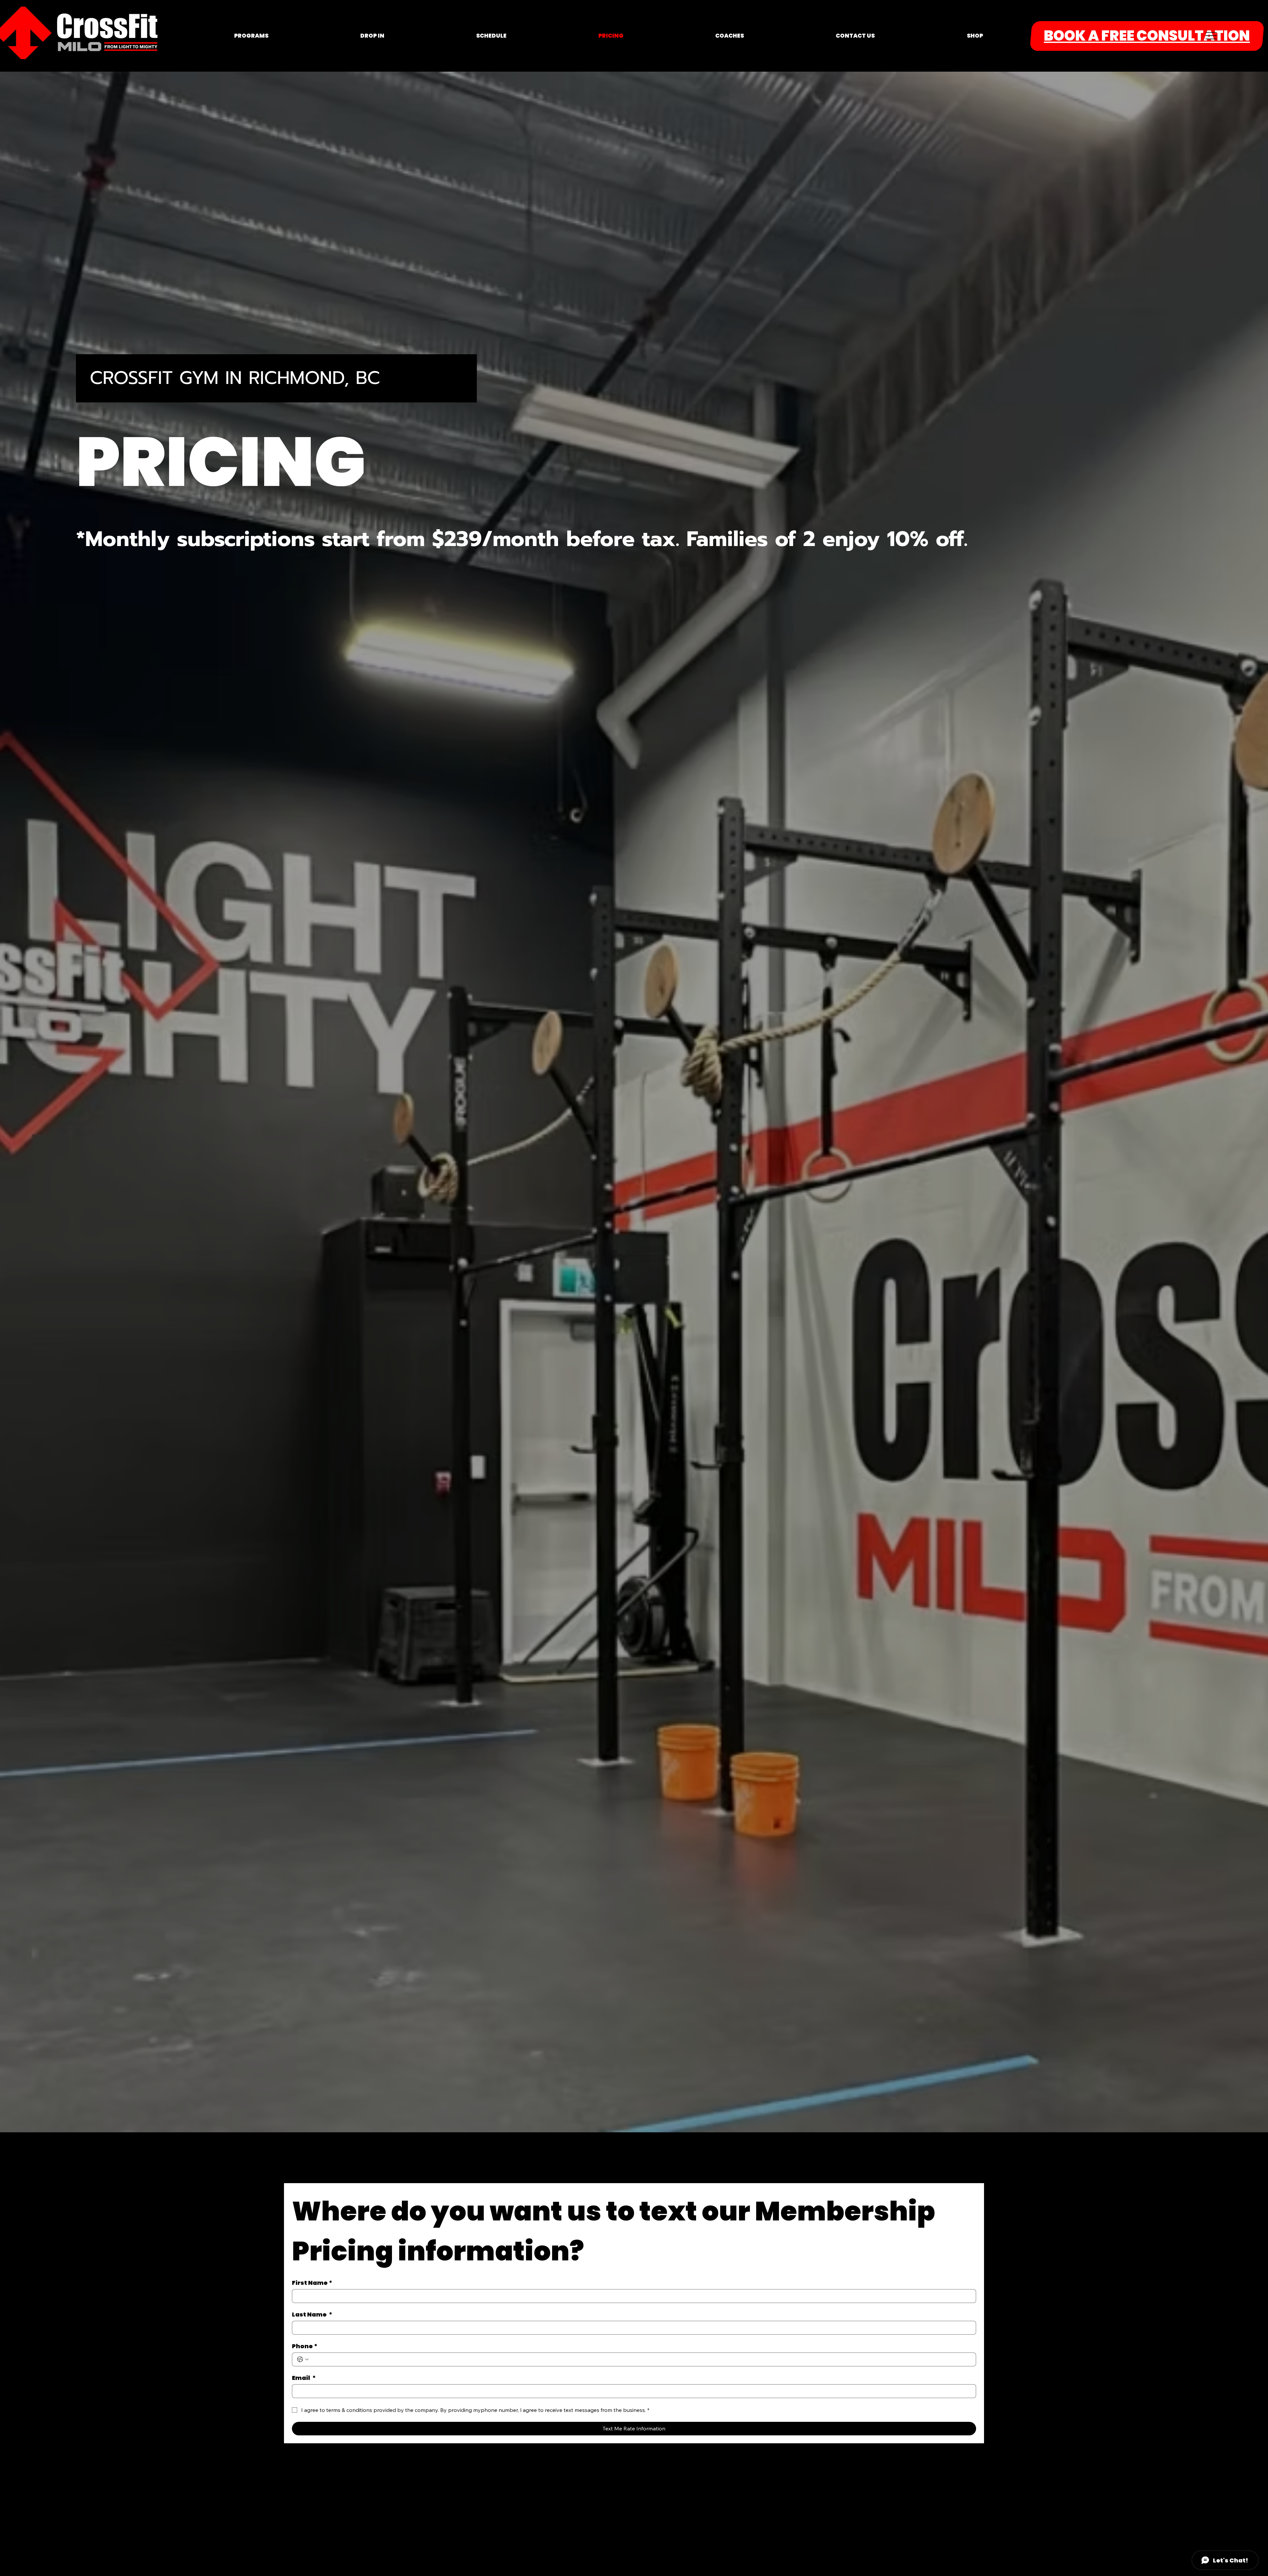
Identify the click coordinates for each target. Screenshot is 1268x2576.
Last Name (312, 2315)
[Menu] (1211, 36)
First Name (312, 2283)
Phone (305, 2346)
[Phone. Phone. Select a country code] (303, 2359)
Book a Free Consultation (1147, 36)
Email (304, 2378)
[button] (251, 36)
